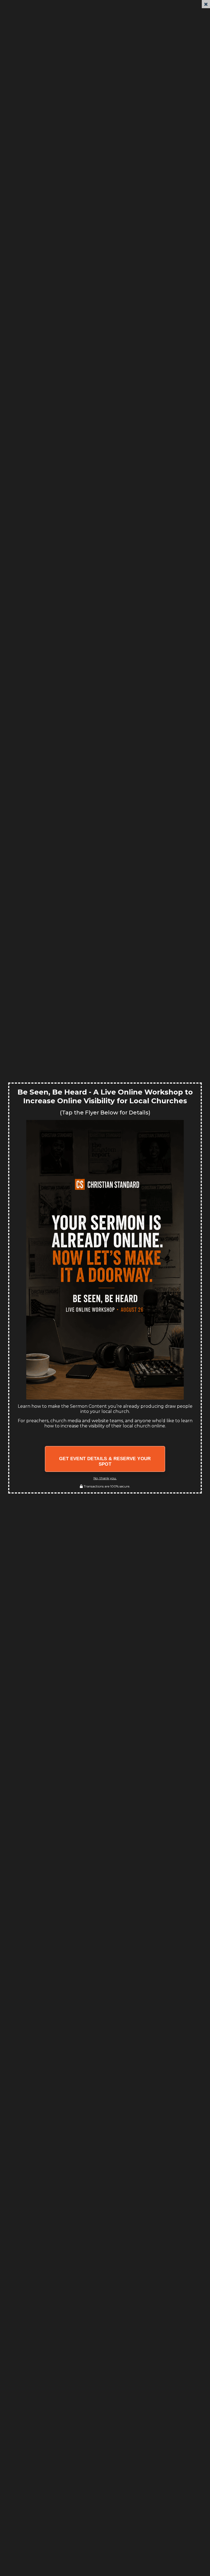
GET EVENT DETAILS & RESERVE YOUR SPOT (105, 1461)
